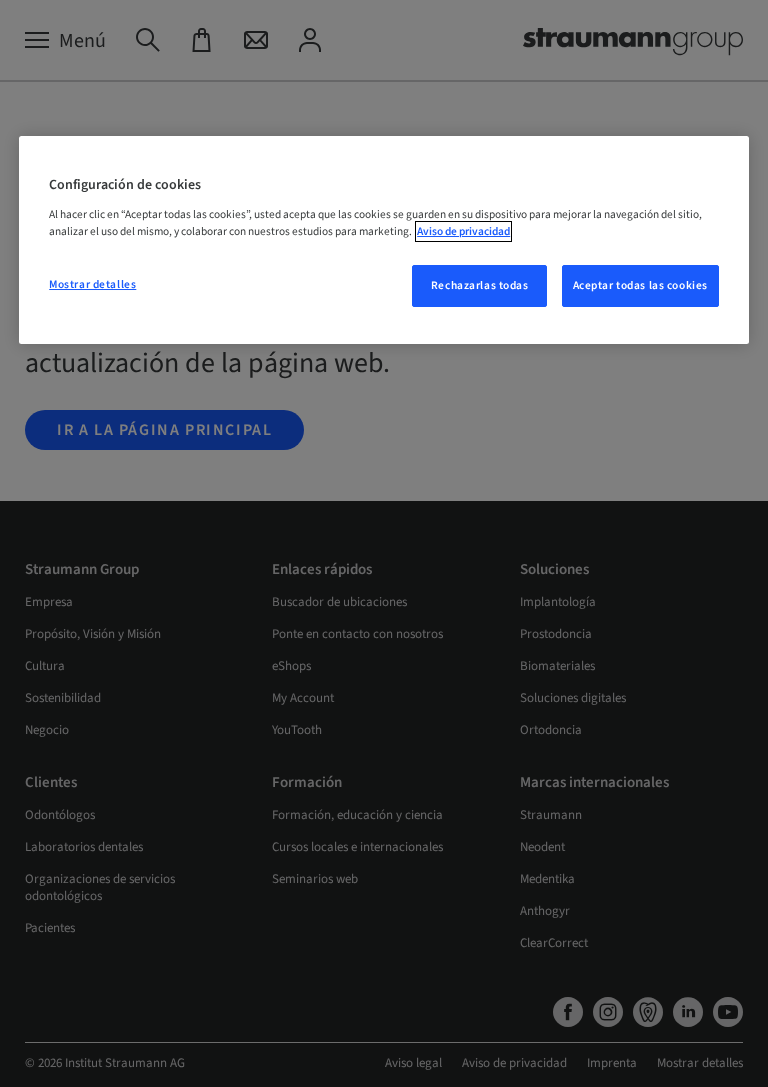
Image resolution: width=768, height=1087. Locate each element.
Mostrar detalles (92, 284)
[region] (384, 240)
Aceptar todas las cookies (640, 285)
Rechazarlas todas (480, 285)
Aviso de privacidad (463, 231)
